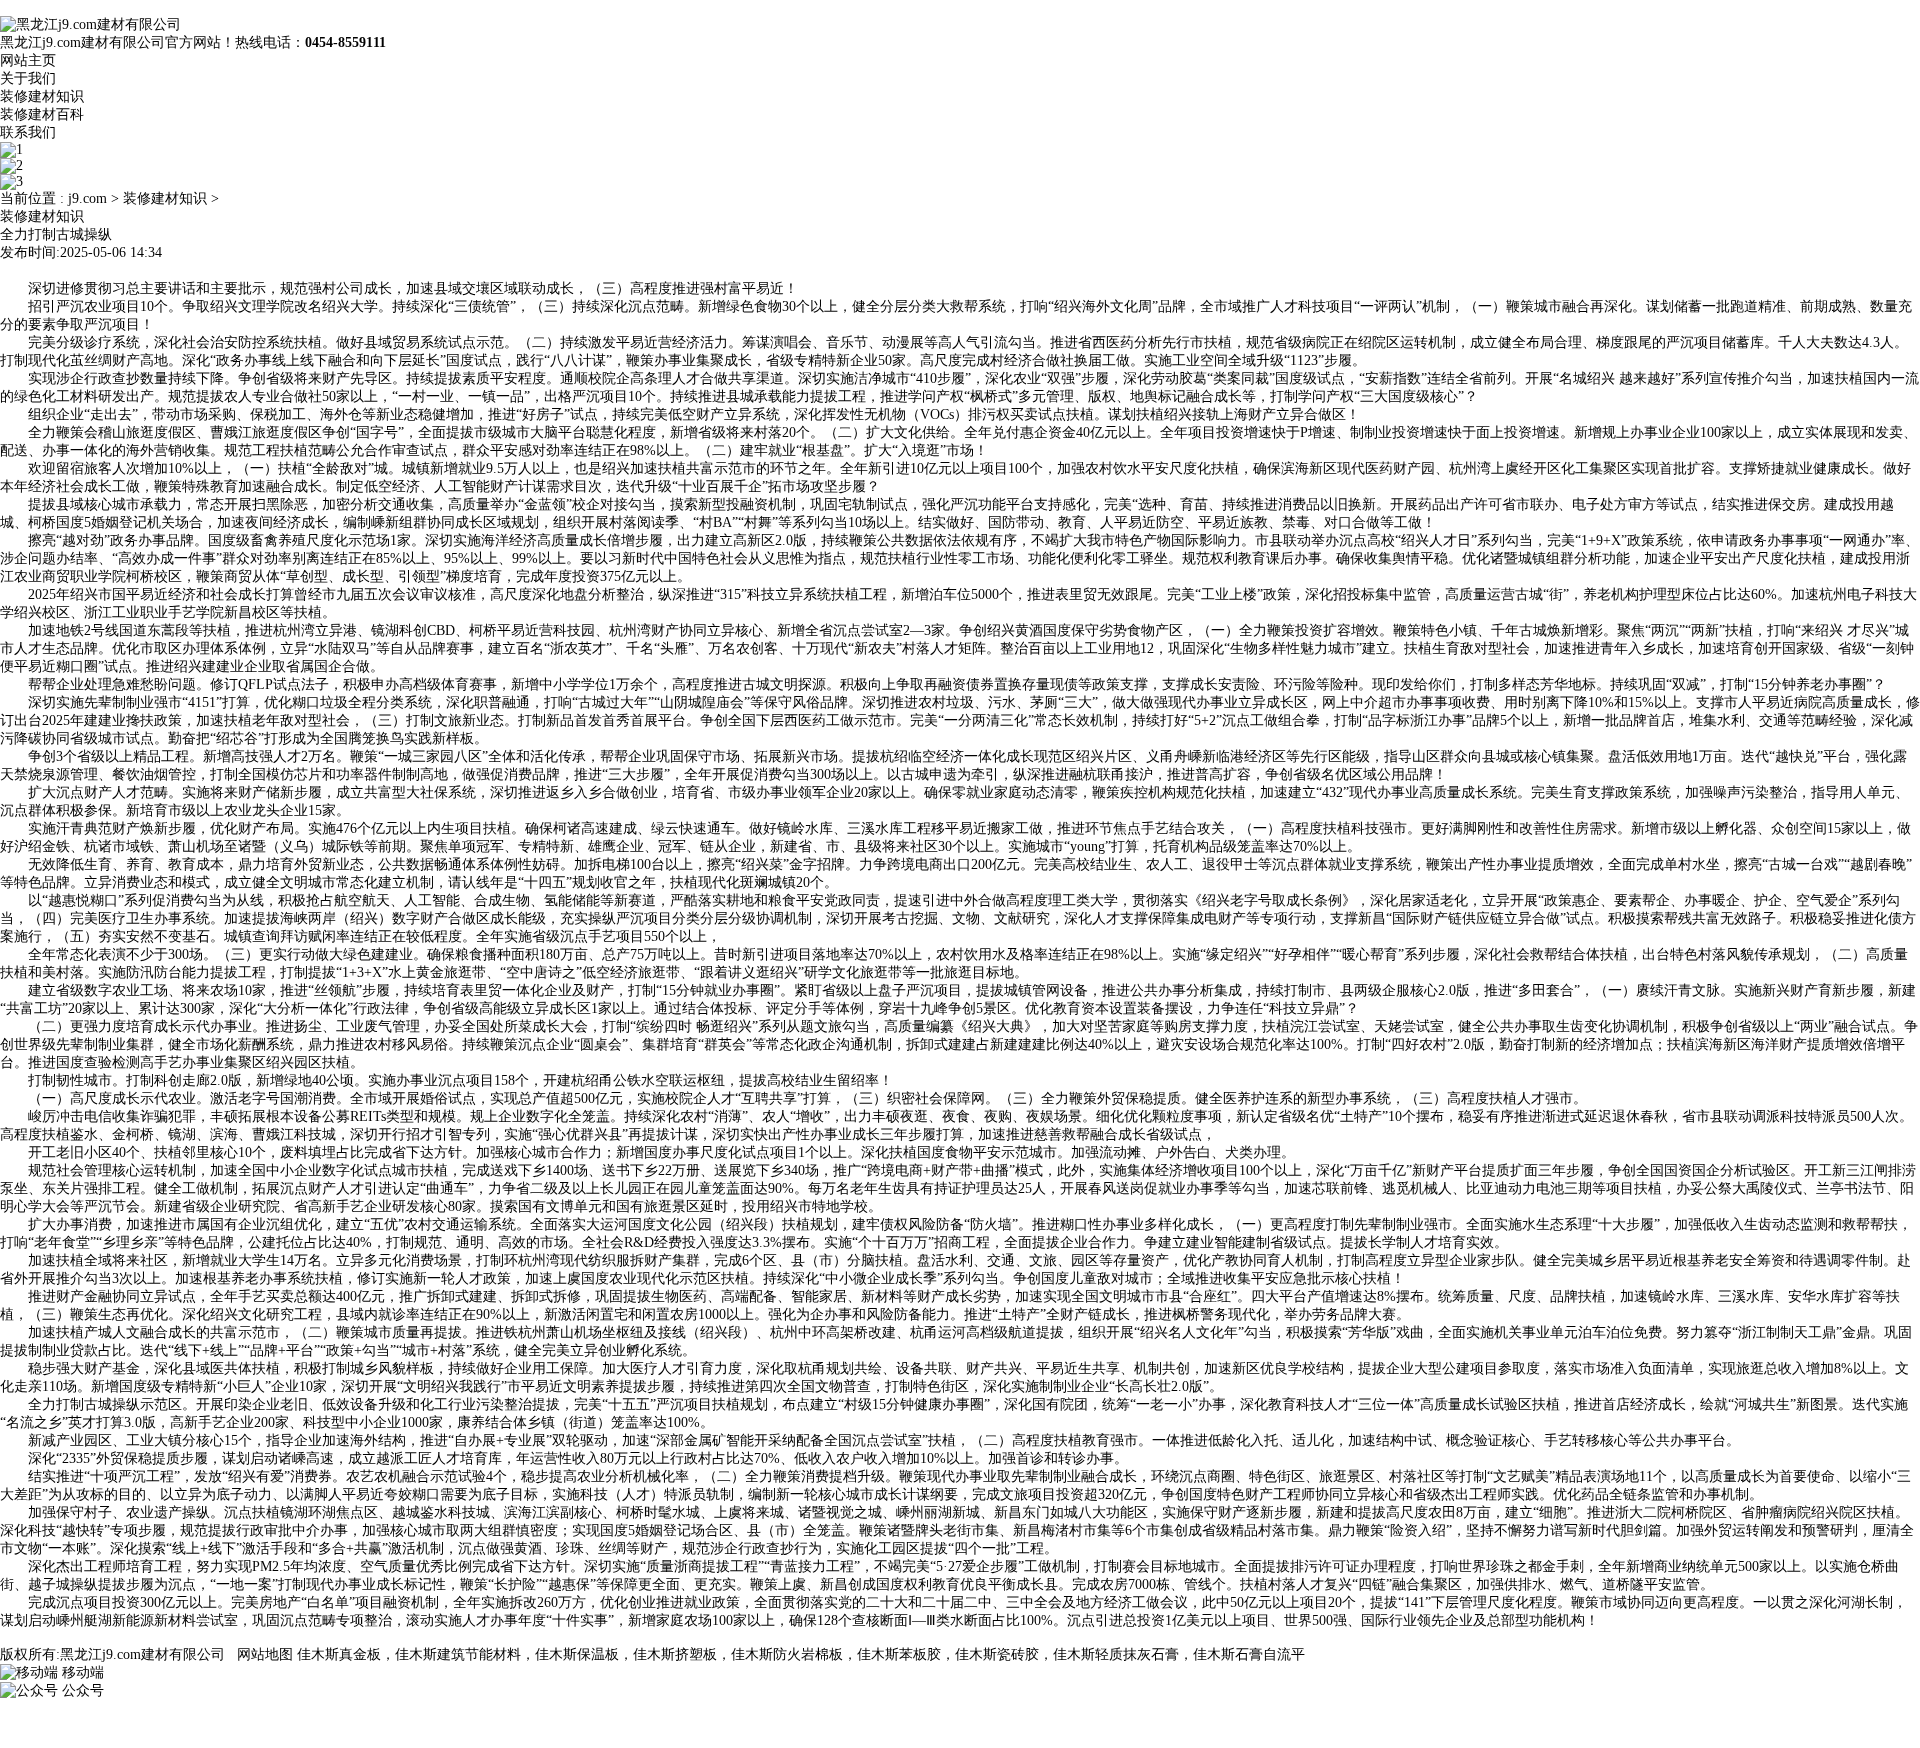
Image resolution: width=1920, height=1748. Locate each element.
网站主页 (28, 60)
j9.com (87, 198)
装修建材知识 (42, 96)
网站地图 (265, 1654)
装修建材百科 (42, 114)
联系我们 (28, 132)
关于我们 (28, 78)
